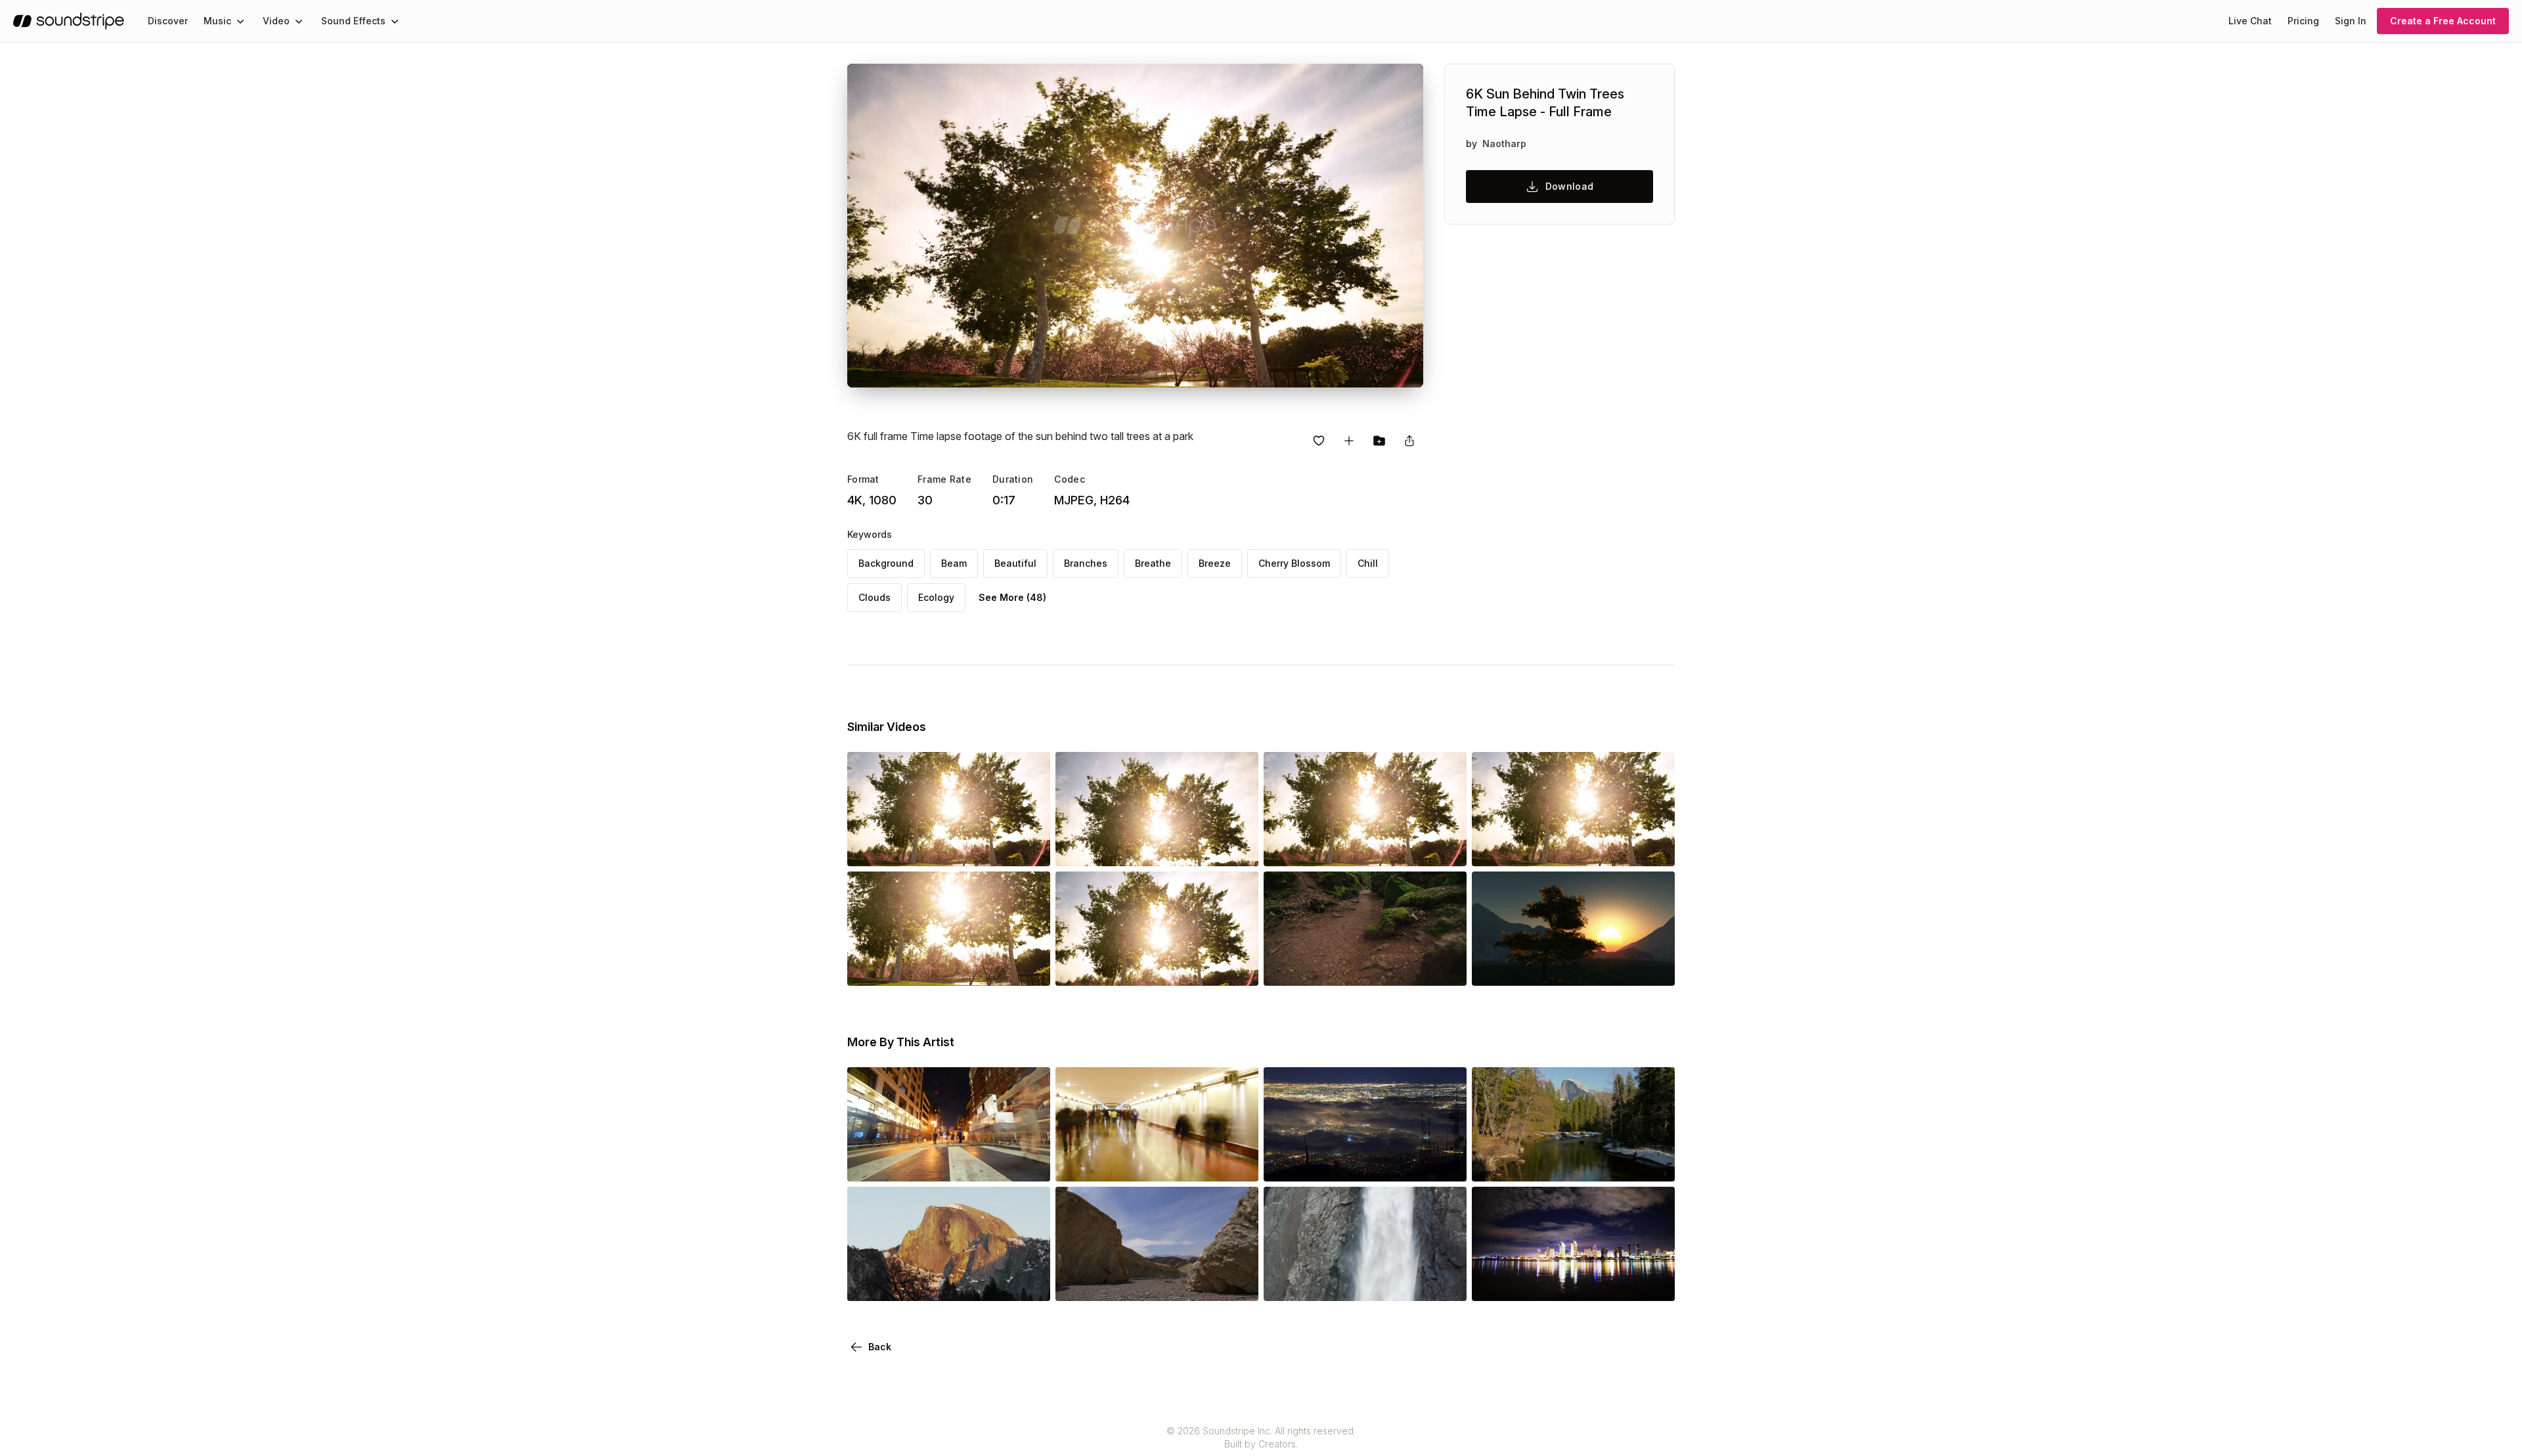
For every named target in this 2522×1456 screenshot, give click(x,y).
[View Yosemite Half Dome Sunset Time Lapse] (949, 1283)
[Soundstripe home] (69, 21)
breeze (1215, 563)
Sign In (2351, 21)
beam (954, 563)
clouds (874, 597)
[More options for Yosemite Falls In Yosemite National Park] (1446, 1283)
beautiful (1015, 563)
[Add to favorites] (1319, 441)
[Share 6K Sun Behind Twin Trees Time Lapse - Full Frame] (1409, 441)
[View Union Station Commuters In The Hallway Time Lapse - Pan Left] (1157, 1163)
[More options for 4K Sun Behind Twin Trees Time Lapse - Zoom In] (1446, 848)
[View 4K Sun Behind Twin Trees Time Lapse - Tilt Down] (1157, 848)
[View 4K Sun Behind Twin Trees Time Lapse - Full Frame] (1157, 967)
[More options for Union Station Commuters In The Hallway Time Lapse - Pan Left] (1237, 1163)
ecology (936, 597)
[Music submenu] (240, 21)
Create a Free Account (2443, 21)
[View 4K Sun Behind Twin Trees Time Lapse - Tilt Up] (949, 848)
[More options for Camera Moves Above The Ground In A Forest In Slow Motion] (1446, 967)
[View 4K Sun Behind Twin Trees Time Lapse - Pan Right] (1573, 848)
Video (276, 21)
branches (1086, 563)
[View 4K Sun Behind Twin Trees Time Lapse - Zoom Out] (949, 967)
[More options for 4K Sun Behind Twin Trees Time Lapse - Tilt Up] (1029, 848)
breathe (1153, 563)
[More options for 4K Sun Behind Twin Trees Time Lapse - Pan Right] (1654, 848)
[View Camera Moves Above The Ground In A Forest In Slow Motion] (1365, 967)
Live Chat (2250, 21)
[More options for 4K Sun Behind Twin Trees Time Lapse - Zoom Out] (1029, 967)
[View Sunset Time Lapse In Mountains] (1573, 967)
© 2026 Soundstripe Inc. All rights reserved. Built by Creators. (1261, 1437)
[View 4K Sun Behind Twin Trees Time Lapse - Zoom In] (1365, 848)
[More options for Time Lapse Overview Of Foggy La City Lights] (1446, 1163)
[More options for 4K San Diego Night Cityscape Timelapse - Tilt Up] (1654, 1283)
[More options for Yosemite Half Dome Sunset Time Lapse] (1029, 1283)
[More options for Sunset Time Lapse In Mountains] (1654, 967)
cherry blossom (1294, 563)
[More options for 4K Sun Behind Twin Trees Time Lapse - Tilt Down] (1237, 848)
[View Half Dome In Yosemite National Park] (1573, 1163)
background (886, 563)
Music (217, 21)
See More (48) (1012, 597)
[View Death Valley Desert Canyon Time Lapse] (1157, 1283)
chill (1368, 563)
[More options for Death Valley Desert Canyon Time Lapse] (1237, 1283)
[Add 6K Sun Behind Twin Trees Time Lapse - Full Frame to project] (1379, 441)
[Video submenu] (299, 21)
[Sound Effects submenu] (395, 21)
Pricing (2303, 21)
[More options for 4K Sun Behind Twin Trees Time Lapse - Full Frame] (1237, 967)
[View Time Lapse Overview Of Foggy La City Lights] (1365, 1163)
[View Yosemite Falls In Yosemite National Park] (1365, 1283)
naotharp (1504, 143)
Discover (168, 21)
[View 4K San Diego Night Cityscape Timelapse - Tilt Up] (1573, 1283)
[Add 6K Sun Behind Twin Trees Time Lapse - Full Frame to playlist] (1349, 441)
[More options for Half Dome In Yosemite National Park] (1654, 1163)
